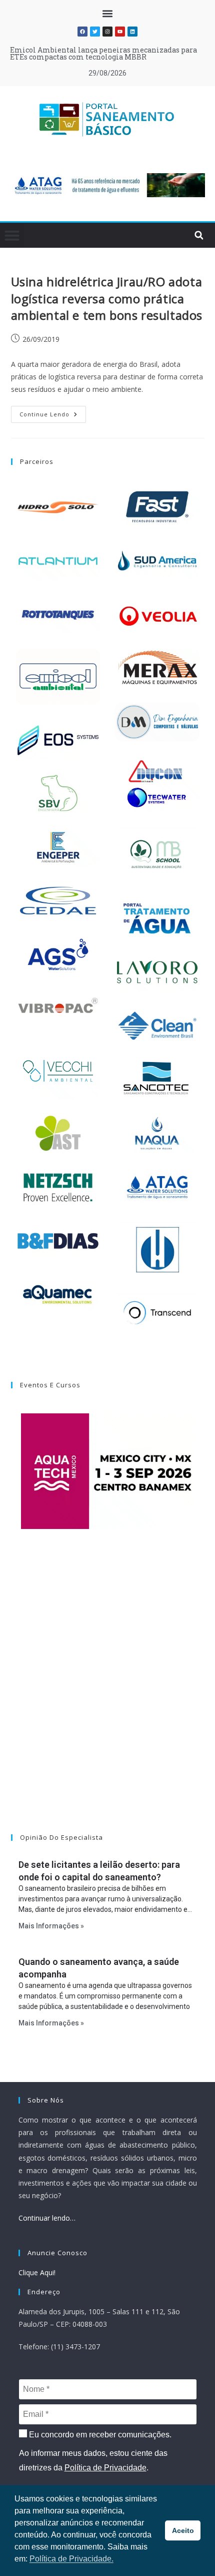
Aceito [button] (183, 2530)
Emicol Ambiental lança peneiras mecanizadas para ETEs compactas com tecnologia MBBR (103, 53)
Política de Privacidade (105, 2468)
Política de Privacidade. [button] (71, 2559)
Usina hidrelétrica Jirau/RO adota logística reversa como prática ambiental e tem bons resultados (107, 298)
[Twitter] (95, 32)
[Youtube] (120, 32)
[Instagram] (107, 32)
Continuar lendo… (47, 2218)
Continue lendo (53, 412)
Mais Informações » (51, 1926)
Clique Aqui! (37, 2272)
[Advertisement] (107, 1694)
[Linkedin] (132, 32)
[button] (108, 13)
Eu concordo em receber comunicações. (99, 2435)
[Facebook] (82, 32)
